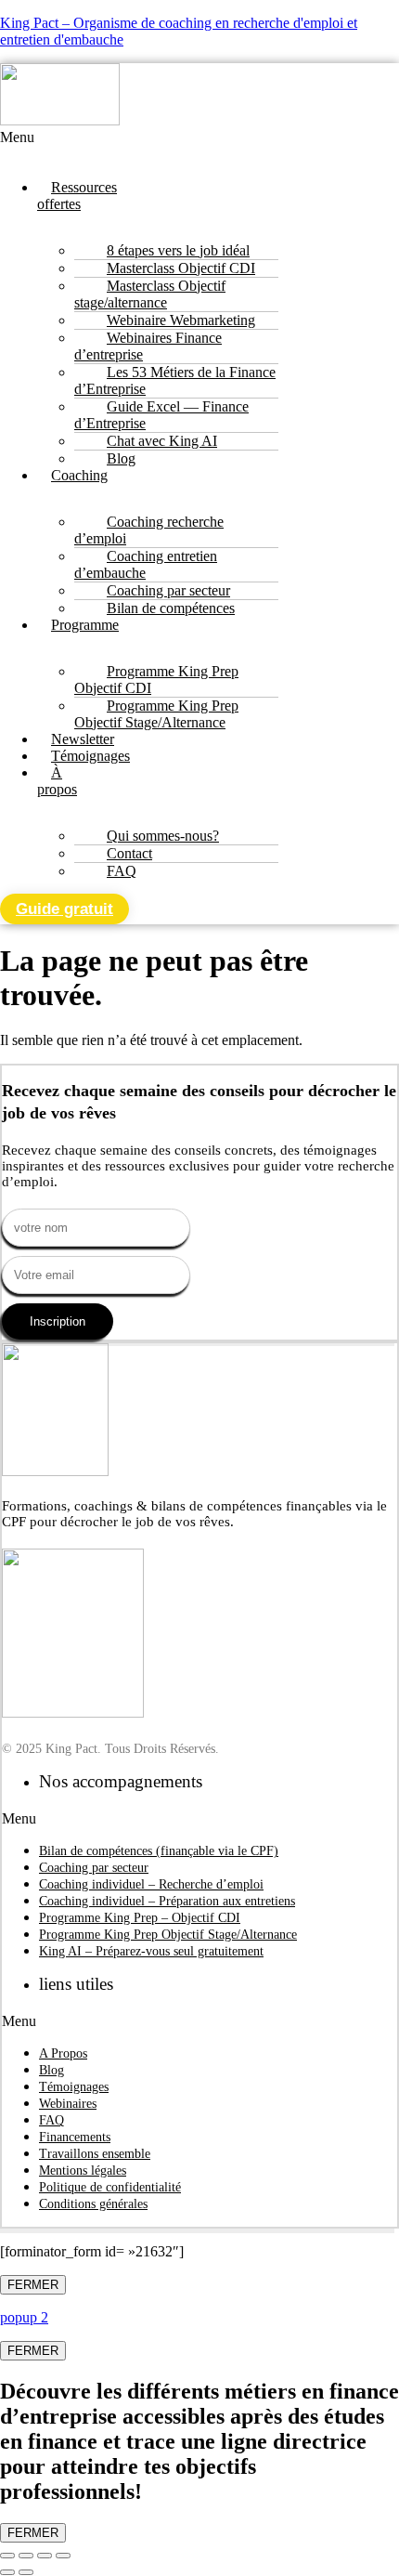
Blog (51, 2070)
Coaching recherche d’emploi (149, 530)
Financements (75, 2137)
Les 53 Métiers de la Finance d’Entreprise (175, 380)
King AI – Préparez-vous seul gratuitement (151, 1951)
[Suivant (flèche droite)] (26, 2572)
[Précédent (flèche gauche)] (7, 2572)
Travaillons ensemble (95, 2154)
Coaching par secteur (94, 1868)
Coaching (79, 475)
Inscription (58, 1321)
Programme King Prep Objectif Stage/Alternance (156, 714)
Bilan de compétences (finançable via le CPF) (159, 1851)
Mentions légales (83, 2171)
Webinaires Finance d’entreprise (148, 346)
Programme (85, 625)
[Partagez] (45, 2556)
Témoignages (90, 756)
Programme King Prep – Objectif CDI (140, 1918)
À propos (57, 781)
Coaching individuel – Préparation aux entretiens (167, 1901)
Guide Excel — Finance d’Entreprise (161, 415)
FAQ (122, 871)
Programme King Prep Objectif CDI (156, 680)
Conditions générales (93, 2204)
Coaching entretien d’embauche (146, 564)
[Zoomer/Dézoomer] (7, 2556)
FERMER (33, 2285)
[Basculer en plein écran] (26, 2556)
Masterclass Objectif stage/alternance (150, 294)
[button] (42, 147)
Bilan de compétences (171, 608)
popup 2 (24, 2317)
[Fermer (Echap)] (63, 2556)
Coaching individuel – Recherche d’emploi (151, 1884)
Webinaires (68, 2104)
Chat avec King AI (162, 441)
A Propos (63, 2053)
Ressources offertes (77, 196)
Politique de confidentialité (110, 2187)
